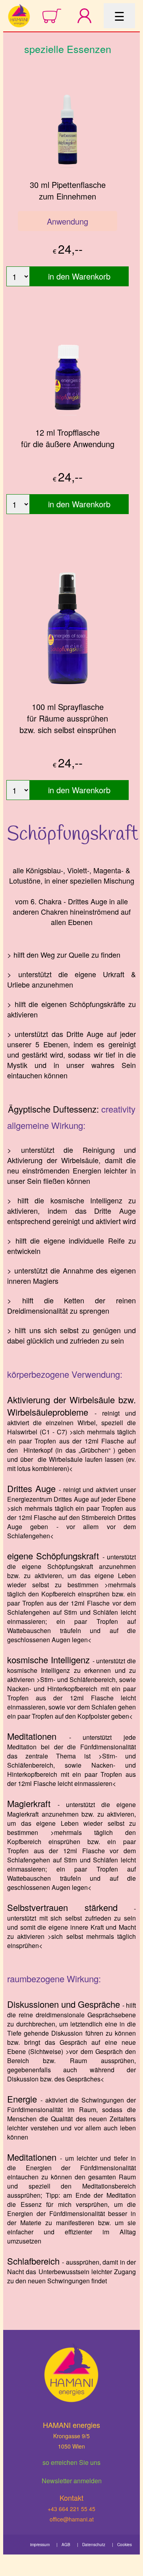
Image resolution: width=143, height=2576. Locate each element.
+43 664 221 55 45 (71, 2509)
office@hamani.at (72, 2519)
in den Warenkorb (79, 276)
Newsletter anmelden (72, 2481)
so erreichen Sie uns (71, 2462)
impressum (40, 2545)
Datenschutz (94, 2545)
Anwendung (68, 221)
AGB (66, 2545)
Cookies (125, 2545)
